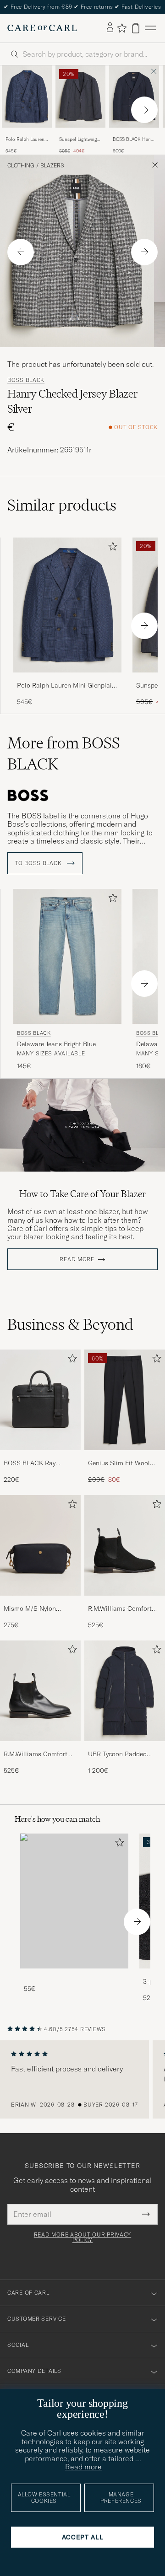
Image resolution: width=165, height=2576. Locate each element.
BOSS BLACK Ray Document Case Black (36, 1463)
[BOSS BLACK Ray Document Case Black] (40, 1456)
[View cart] (136, 28)
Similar (62, 505)
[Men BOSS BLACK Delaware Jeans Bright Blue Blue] (67, 956)
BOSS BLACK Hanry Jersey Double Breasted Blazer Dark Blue (134, 140)
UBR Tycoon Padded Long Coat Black (117, 1754)
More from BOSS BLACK (64, 753)
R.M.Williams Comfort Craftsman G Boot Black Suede (124, 1609)
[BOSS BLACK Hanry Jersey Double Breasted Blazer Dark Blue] (134, 134)
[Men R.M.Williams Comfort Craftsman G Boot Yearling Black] (40, 1691)
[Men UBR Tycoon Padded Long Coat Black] (125, 1691)
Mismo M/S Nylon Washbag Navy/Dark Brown (33, 1609)
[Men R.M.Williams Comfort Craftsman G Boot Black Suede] (125, 1545)
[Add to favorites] (111, 548)
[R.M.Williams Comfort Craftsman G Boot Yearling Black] (40, 1747)
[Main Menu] (150, 28)
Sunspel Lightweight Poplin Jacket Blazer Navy (80, 140)
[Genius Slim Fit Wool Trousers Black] (125, 1456)
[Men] (74, 1901)
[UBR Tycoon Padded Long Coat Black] (125, 1747)
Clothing (21, 166)
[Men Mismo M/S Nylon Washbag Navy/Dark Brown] (40, 1545)
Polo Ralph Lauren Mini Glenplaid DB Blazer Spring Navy (25, 140)
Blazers (52, 166)
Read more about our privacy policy (82, 2237)
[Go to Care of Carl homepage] (42, 28)
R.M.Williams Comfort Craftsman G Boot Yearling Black (36, 1754)
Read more (77, 1259)
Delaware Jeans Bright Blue (56, 1044)
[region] (82, 2080)
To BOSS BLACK (39, 863)
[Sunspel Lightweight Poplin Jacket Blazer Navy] (80, 134)
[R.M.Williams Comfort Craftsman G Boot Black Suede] (125, 1602)
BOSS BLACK (26, 380)
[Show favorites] (122, 28)
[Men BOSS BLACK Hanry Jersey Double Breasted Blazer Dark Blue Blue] (134, 97)
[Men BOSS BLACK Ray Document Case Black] (40, 1400)
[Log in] (110, 28)
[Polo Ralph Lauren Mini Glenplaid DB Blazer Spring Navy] (27, 134)
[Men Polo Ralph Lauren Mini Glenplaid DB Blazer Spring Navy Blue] (27, 97)
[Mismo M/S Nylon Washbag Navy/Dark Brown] (40, 1602)
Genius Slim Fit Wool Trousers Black (119, 1463)
